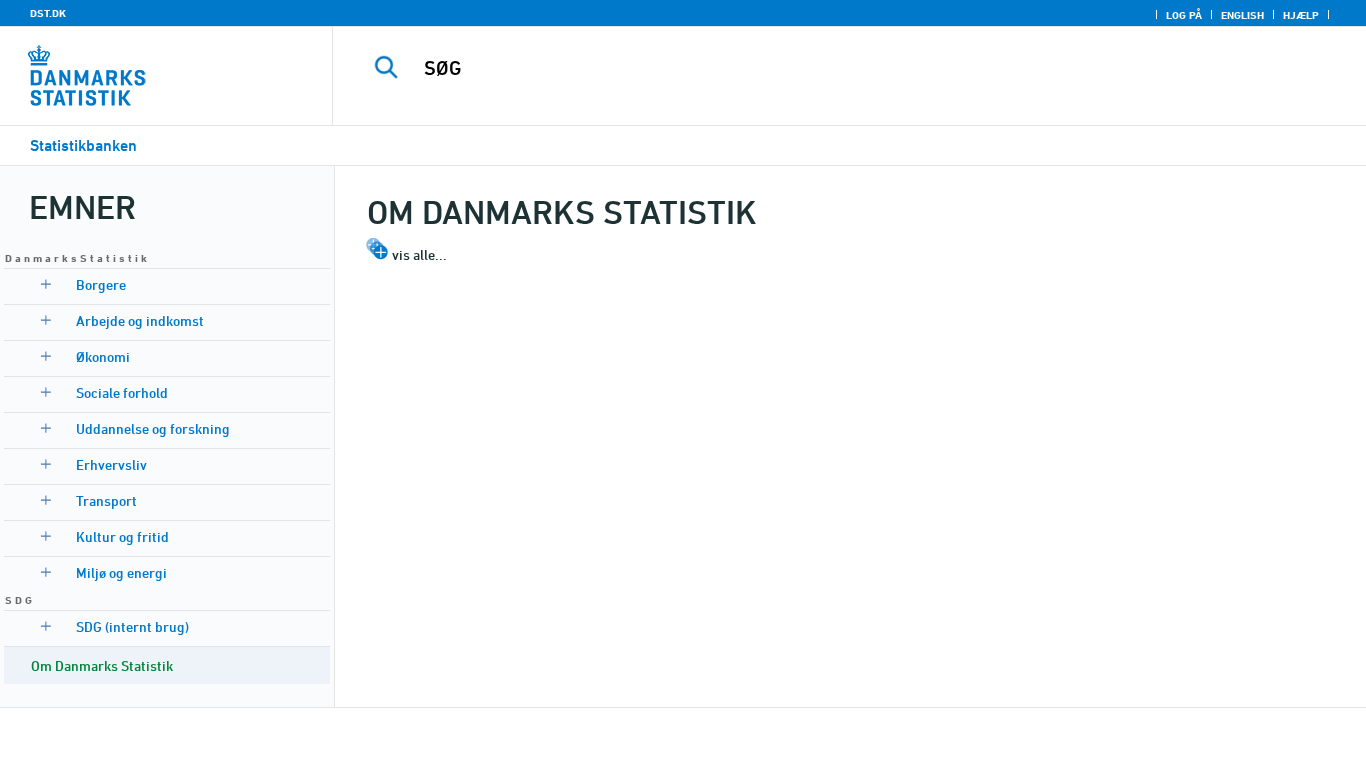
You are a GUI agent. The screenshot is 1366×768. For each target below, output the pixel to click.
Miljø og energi (121, 572)
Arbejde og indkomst (140, 320)
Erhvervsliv (111, 464)
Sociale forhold (122, 392)
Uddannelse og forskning (153, 428)
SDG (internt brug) (132, 626)
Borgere (101, 284)
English (1242, 15)
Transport (106, 500)
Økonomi (103, 356)
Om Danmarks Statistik (102, 665)
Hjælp (1301, 15)
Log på (1184, 15)
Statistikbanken (83, 145)
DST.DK (48, 13)
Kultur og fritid (122, 536)
